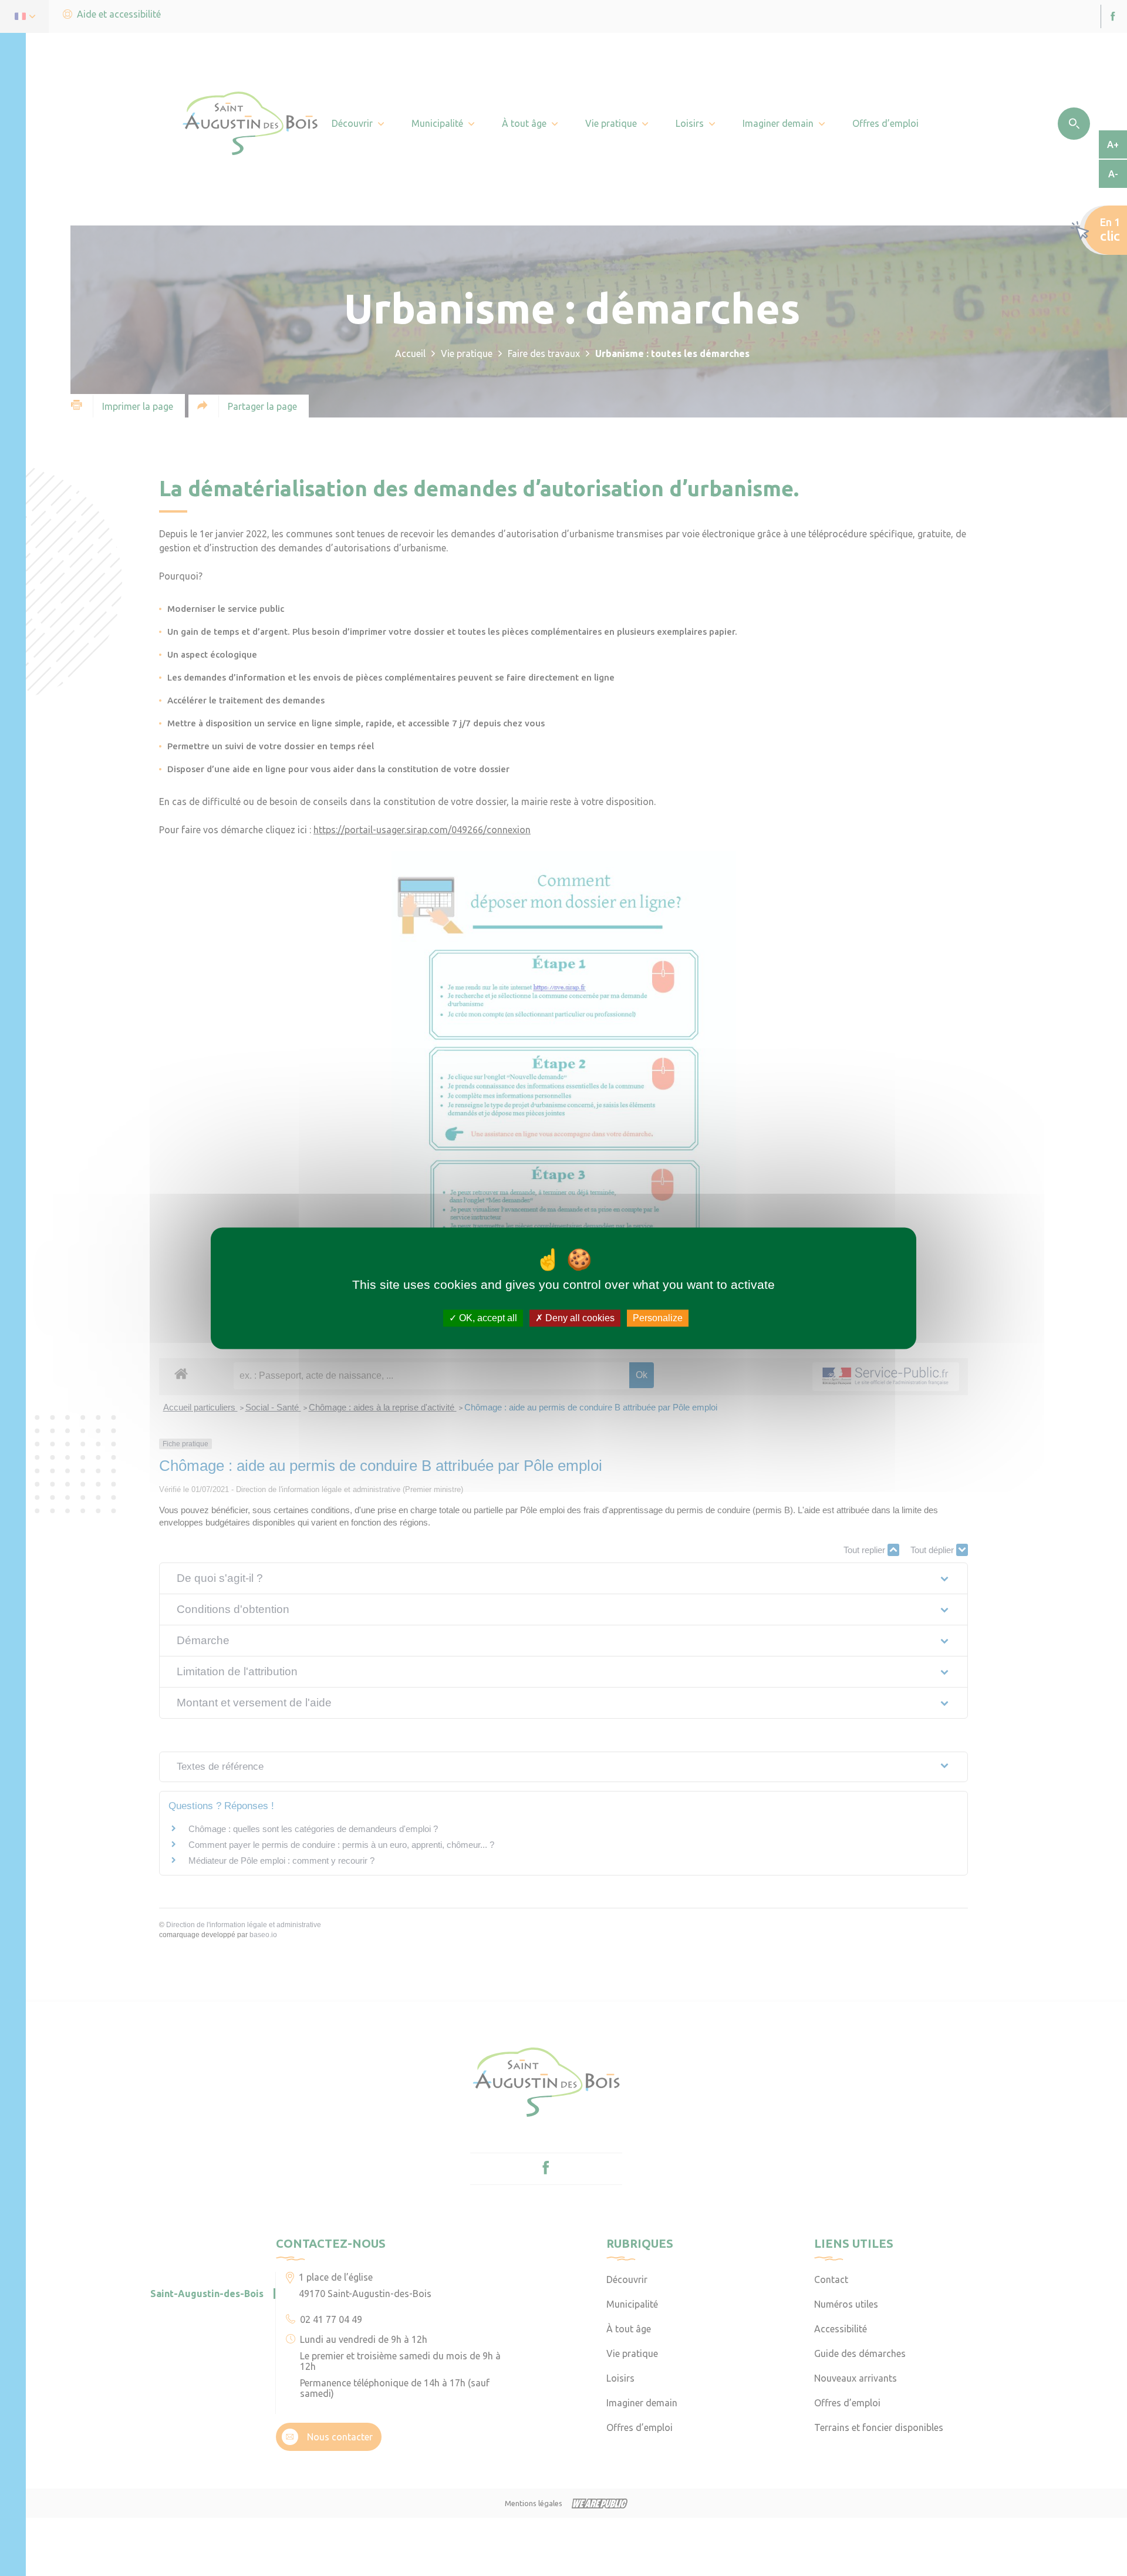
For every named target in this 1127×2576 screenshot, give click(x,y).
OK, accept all (487, 1318)
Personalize (658, 1318)
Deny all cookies (579, 1318)
